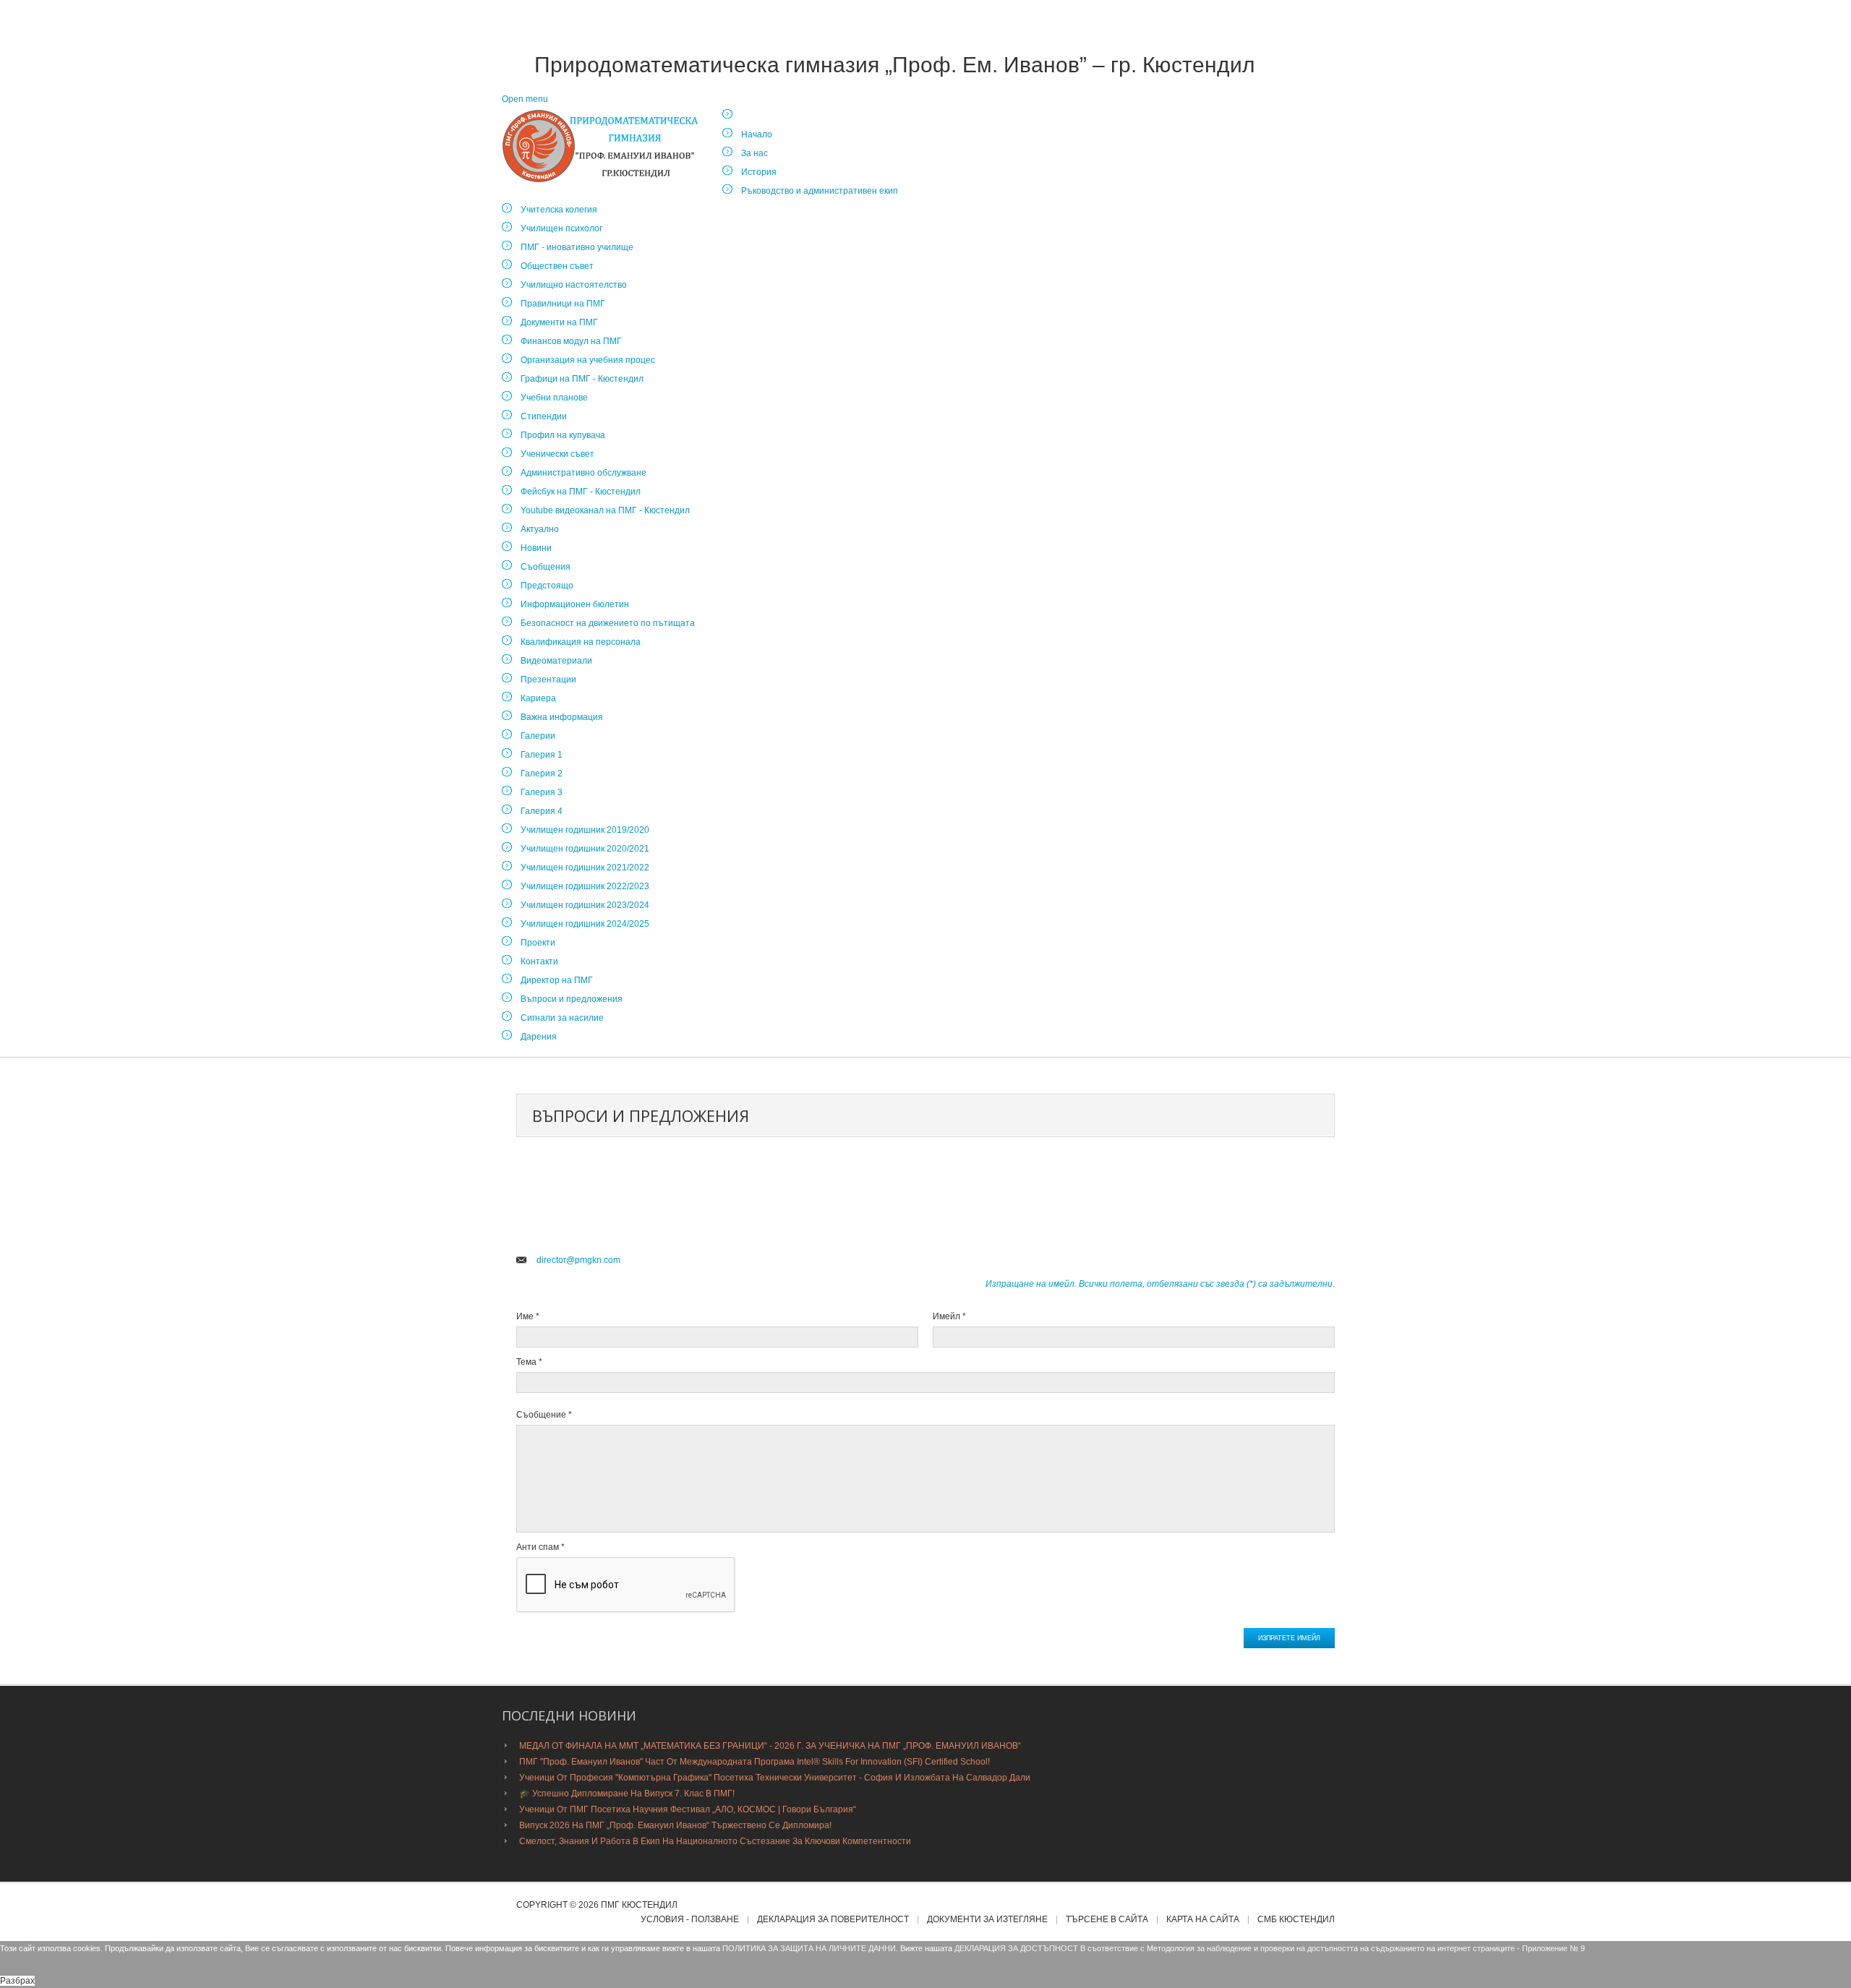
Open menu (525, 99)
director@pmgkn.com (578, 1260)
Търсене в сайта (1107, 1920)
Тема (529, 1362)
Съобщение (544, 1415)
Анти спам (540, 1547)
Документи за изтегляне (987, 1920)
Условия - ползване (690, 1920)
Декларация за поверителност (833, 1920)
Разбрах (17, 1981)
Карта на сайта (1203, 1920)
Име (528, 1316)
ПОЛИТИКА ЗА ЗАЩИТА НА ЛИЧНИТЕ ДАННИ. (810, 1948)
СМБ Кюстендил (1296, 1920)
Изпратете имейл (1289, 1638)
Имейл (949, 1316)
